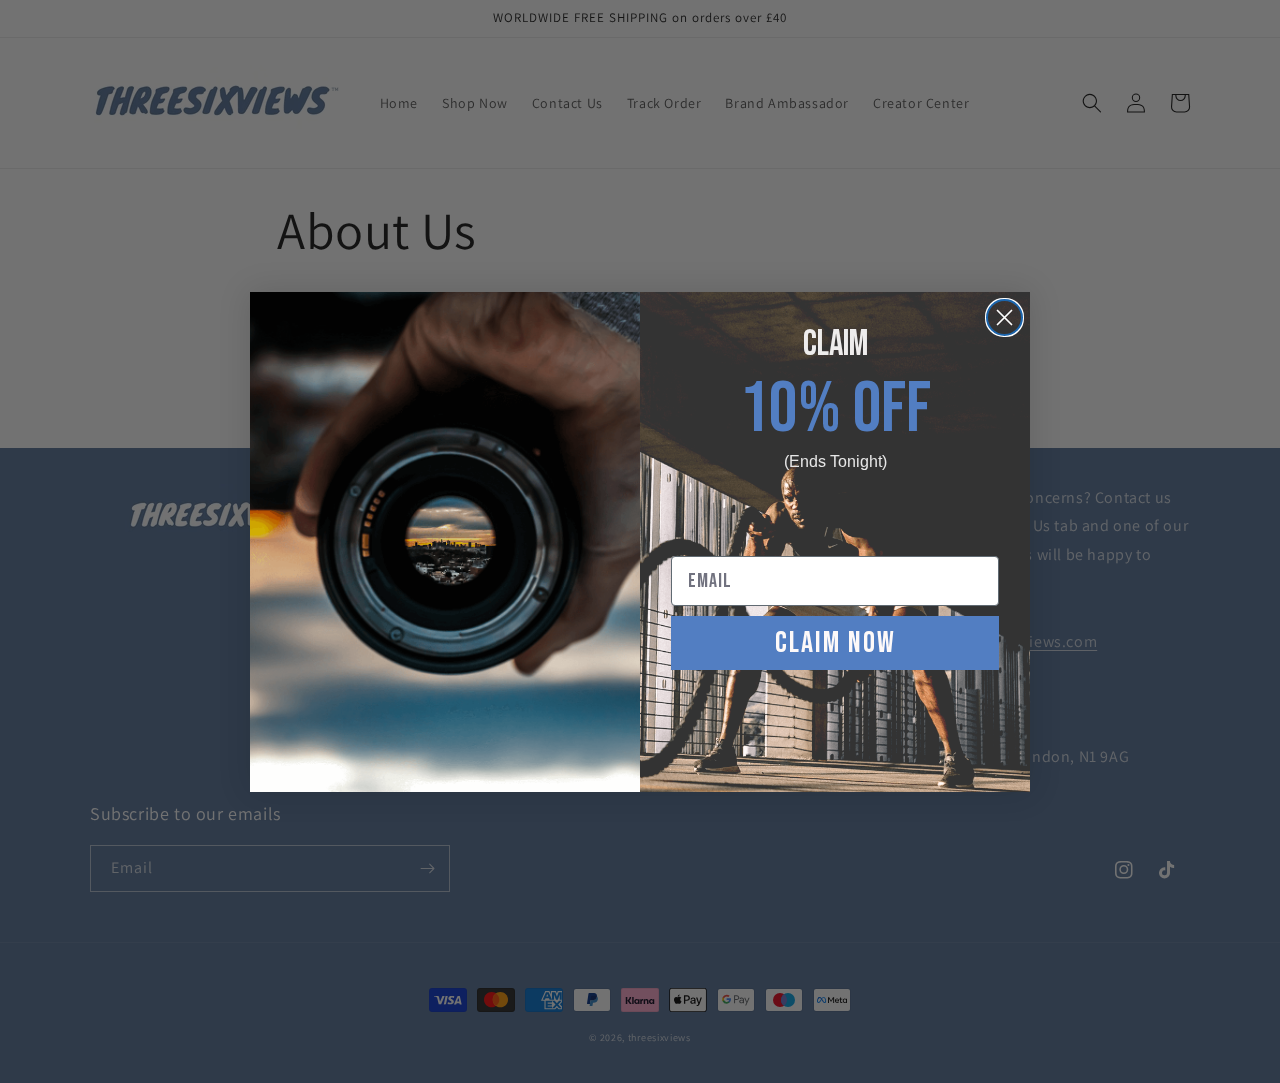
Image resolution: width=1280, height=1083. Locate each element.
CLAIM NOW (835, 643)
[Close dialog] (1004, 317)
